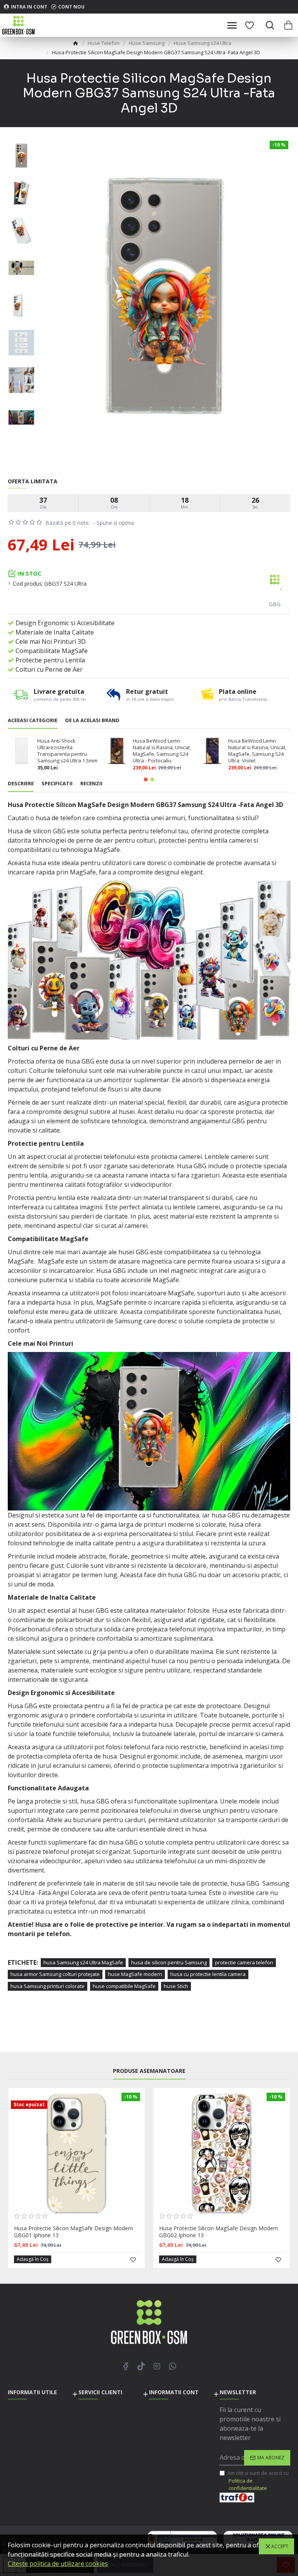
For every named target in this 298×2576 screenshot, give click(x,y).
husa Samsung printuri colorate (48, 1986)
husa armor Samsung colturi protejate (55, 1974)
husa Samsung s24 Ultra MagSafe (83, 1962)
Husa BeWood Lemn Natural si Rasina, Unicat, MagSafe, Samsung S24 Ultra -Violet (257, 751)
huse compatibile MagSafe (124, 1986)
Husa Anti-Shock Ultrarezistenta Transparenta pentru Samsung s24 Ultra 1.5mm (67, 751)
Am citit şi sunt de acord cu (258, 2480)
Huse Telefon (104, 43)
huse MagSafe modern (135, 1974)
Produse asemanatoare (149, 2071)
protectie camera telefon (244, 1962)
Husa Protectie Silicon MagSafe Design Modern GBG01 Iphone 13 (74, 2232)
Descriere (21, 784)
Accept (280, 2546)
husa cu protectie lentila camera (208, 1974)
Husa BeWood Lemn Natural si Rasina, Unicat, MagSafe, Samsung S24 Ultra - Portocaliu (162, 751)
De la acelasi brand (92, 720)
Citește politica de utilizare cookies (58, 2564)
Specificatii (57, 784)
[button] (146, 779)
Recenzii (91, 784)
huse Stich (176, 1986)
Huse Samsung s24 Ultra (203, 43)
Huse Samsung (147, 43)
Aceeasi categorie (33, 720)
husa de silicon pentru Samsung (169, 1962)
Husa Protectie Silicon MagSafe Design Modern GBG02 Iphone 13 (219, 2232)
